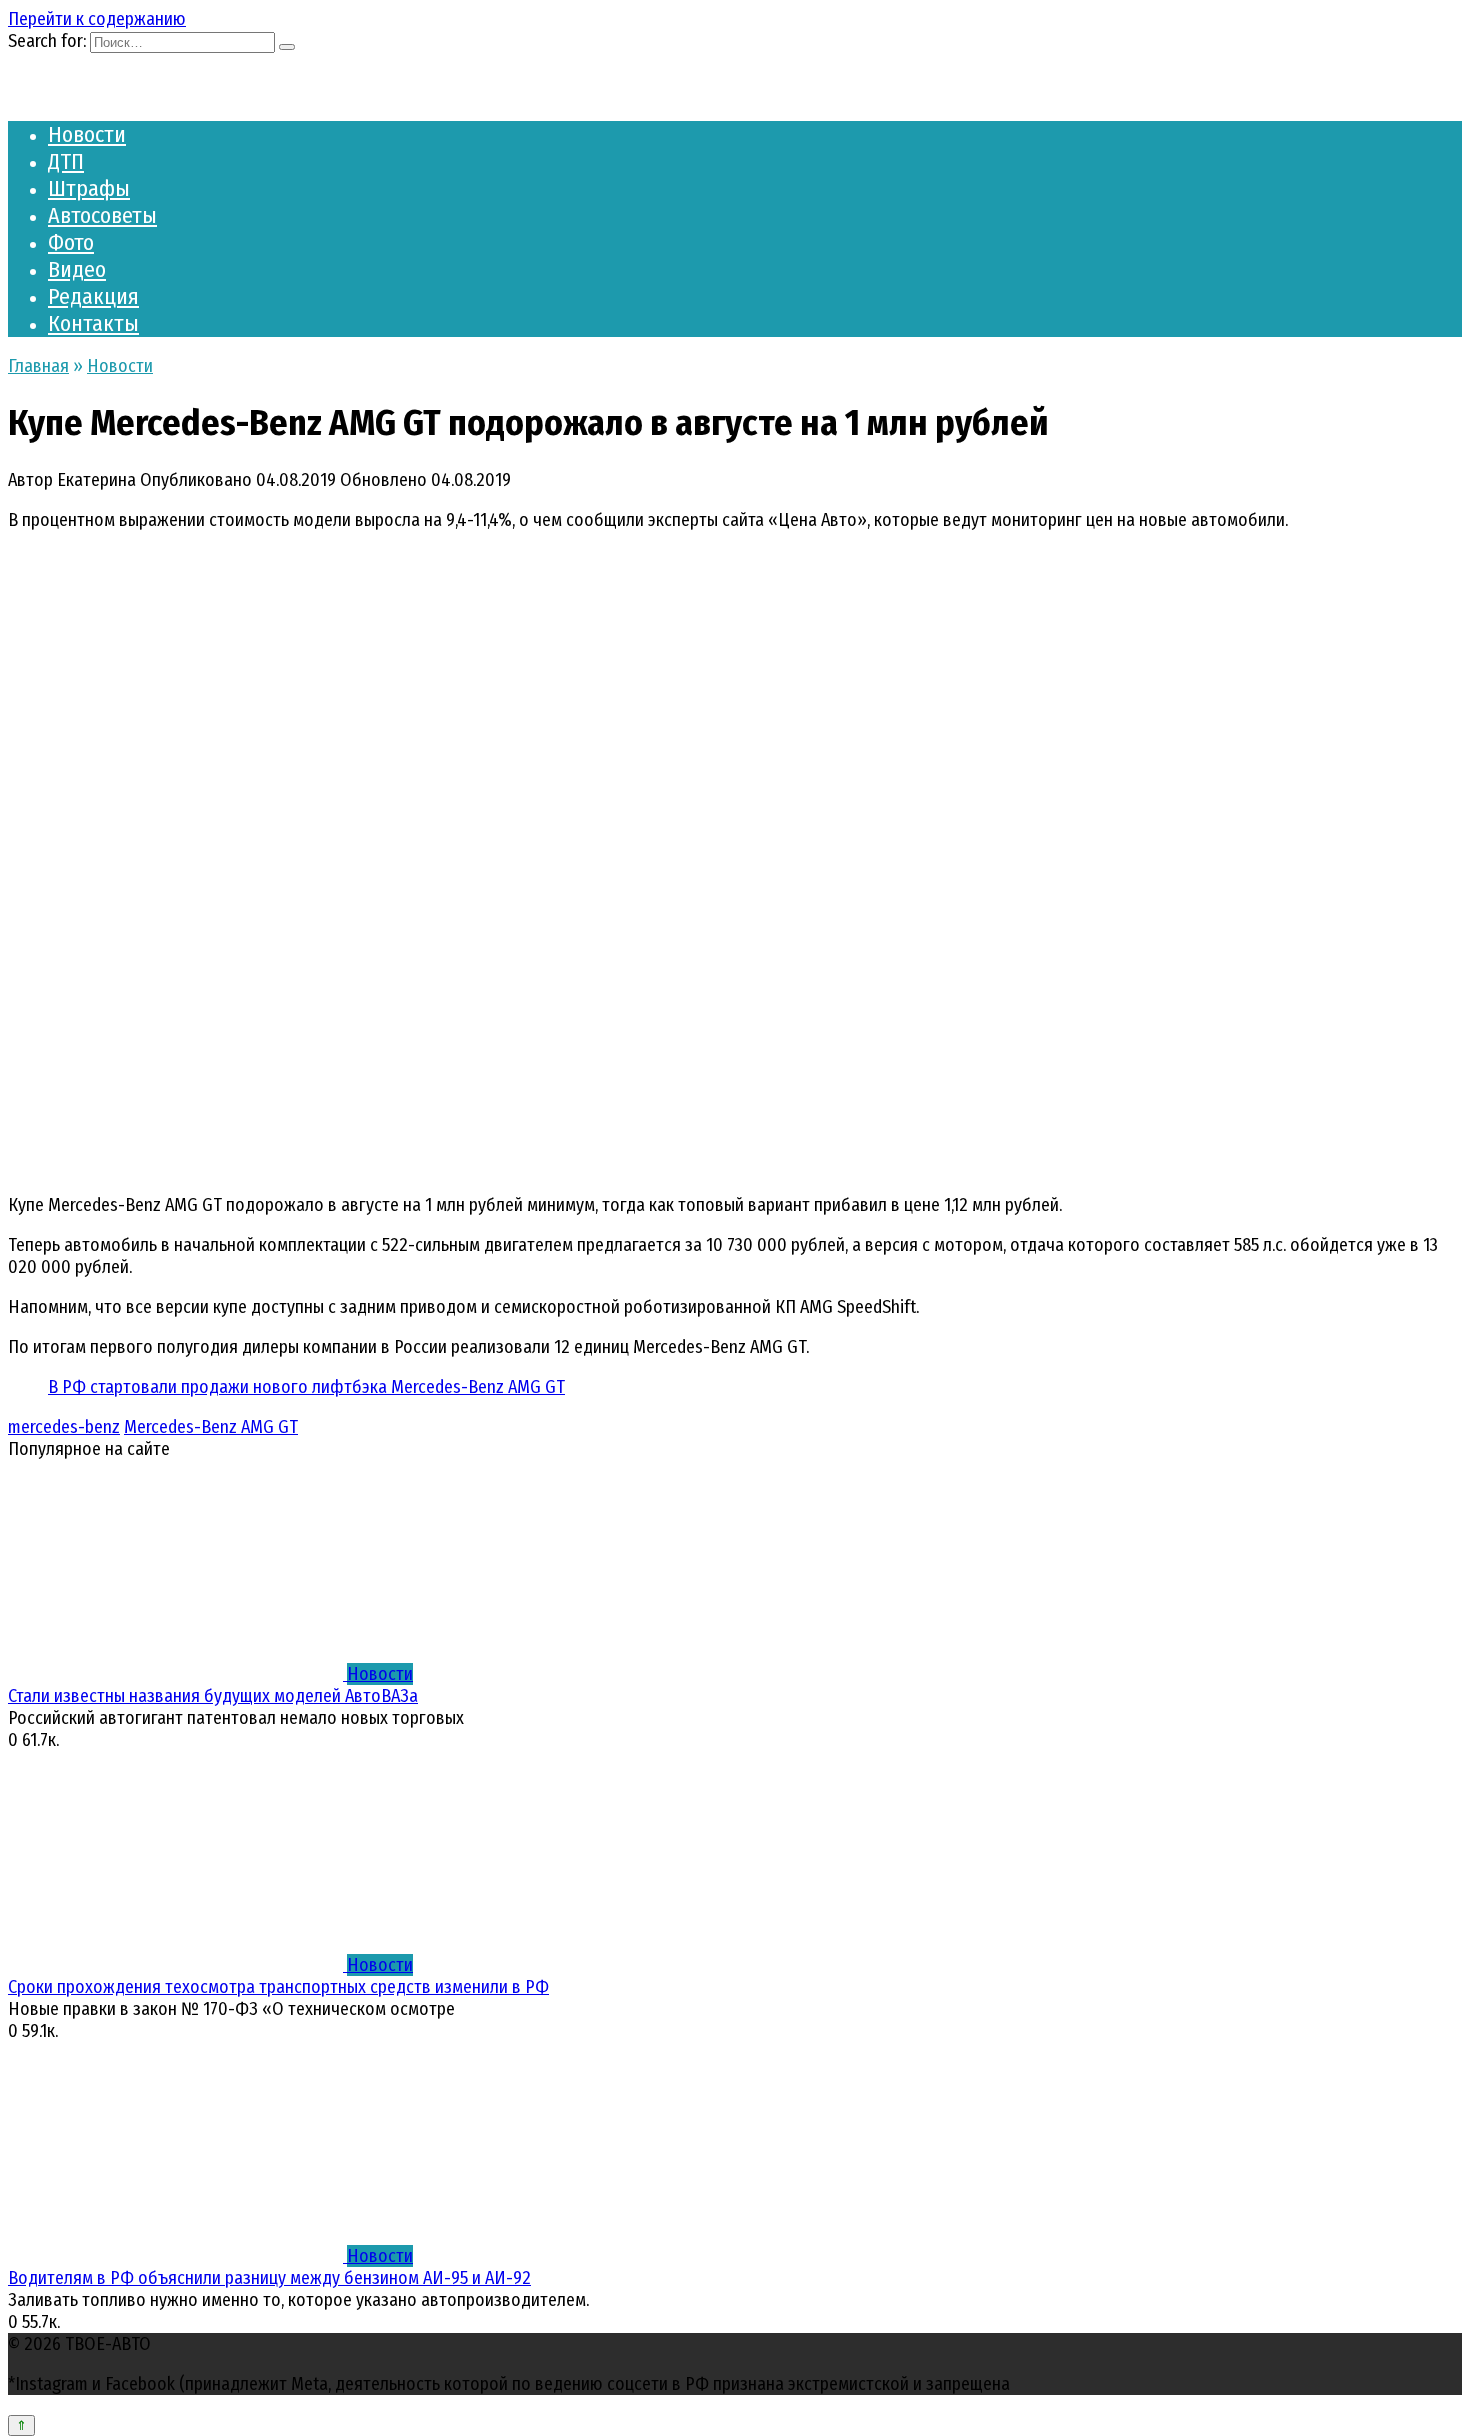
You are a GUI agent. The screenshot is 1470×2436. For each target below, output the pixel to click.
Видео (77, 269)
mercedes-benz (64, 1427)
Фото (71, 242)
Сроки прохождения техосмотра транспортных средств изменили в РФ (278, 1987)
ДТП (66, 161)
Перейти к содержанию (97, 19)
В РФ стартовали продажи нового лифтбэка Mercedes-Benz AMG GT (306, 1387)
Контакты (93, 323)
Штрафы (89, 188)
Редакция (93, 296)
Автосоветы (102, 215)
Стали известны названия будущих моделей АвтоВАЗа (213, 1696)
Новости (87, 134)
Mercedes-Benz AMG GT (211, 1427)
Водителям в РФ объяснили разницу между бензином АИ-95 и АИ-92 (269, 2278)
